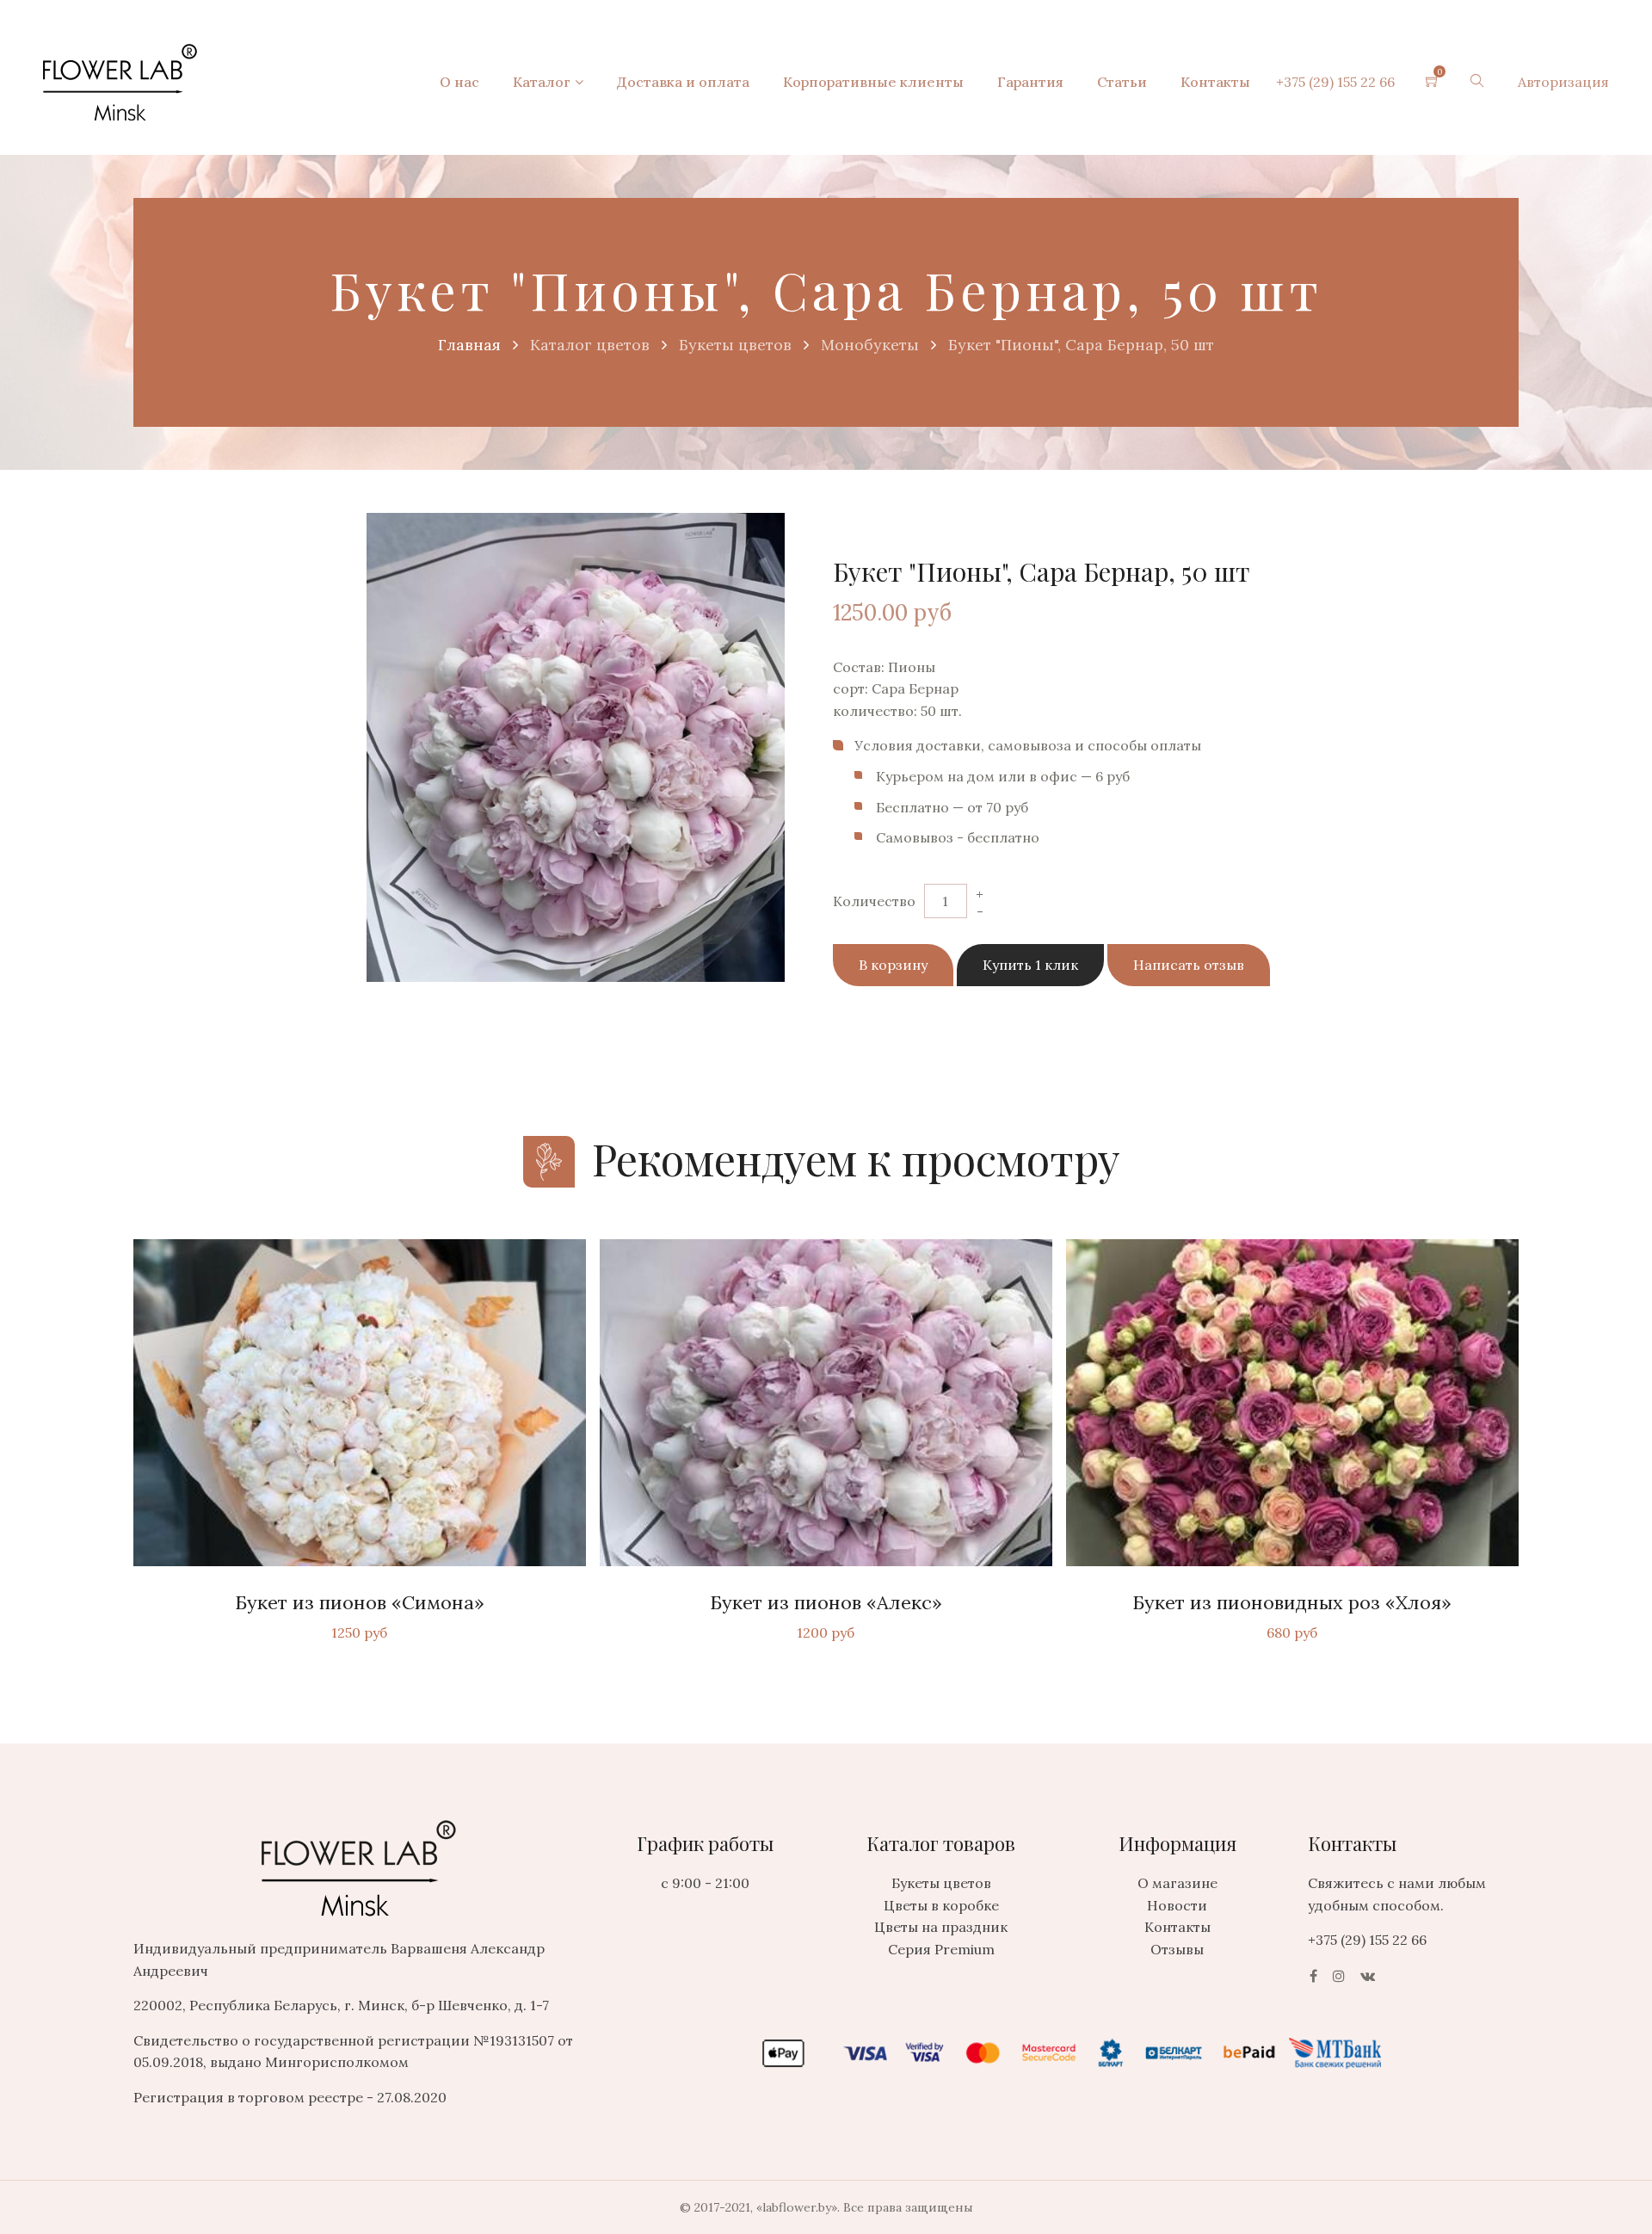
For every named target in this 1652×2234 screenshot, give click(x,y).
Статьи (1122, 82)
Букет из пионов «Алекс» (826, 1602)
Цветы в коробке (941, 1905)
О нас (459, 82)
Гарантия (1030, 82)
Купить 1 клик (1030, 965)
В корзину (893, 965)
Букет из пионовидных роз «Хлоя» (1292, 1602)
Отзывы (1177, 1949)
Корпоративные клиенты (873, 82)
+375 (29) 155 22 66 (1335, 82)
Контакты (1215, 82)
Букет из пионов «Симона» (360, 1602)
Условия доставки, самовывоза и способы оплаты (1028, 745)
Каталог (542, 82)
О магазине (1177, 1883)
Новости (1177, 1905)
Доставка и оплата (683, 82)
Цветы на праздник (941, 1927)
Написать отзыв (1189, 965)
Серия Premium (941, 1949)
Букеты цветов (941, 1883)
